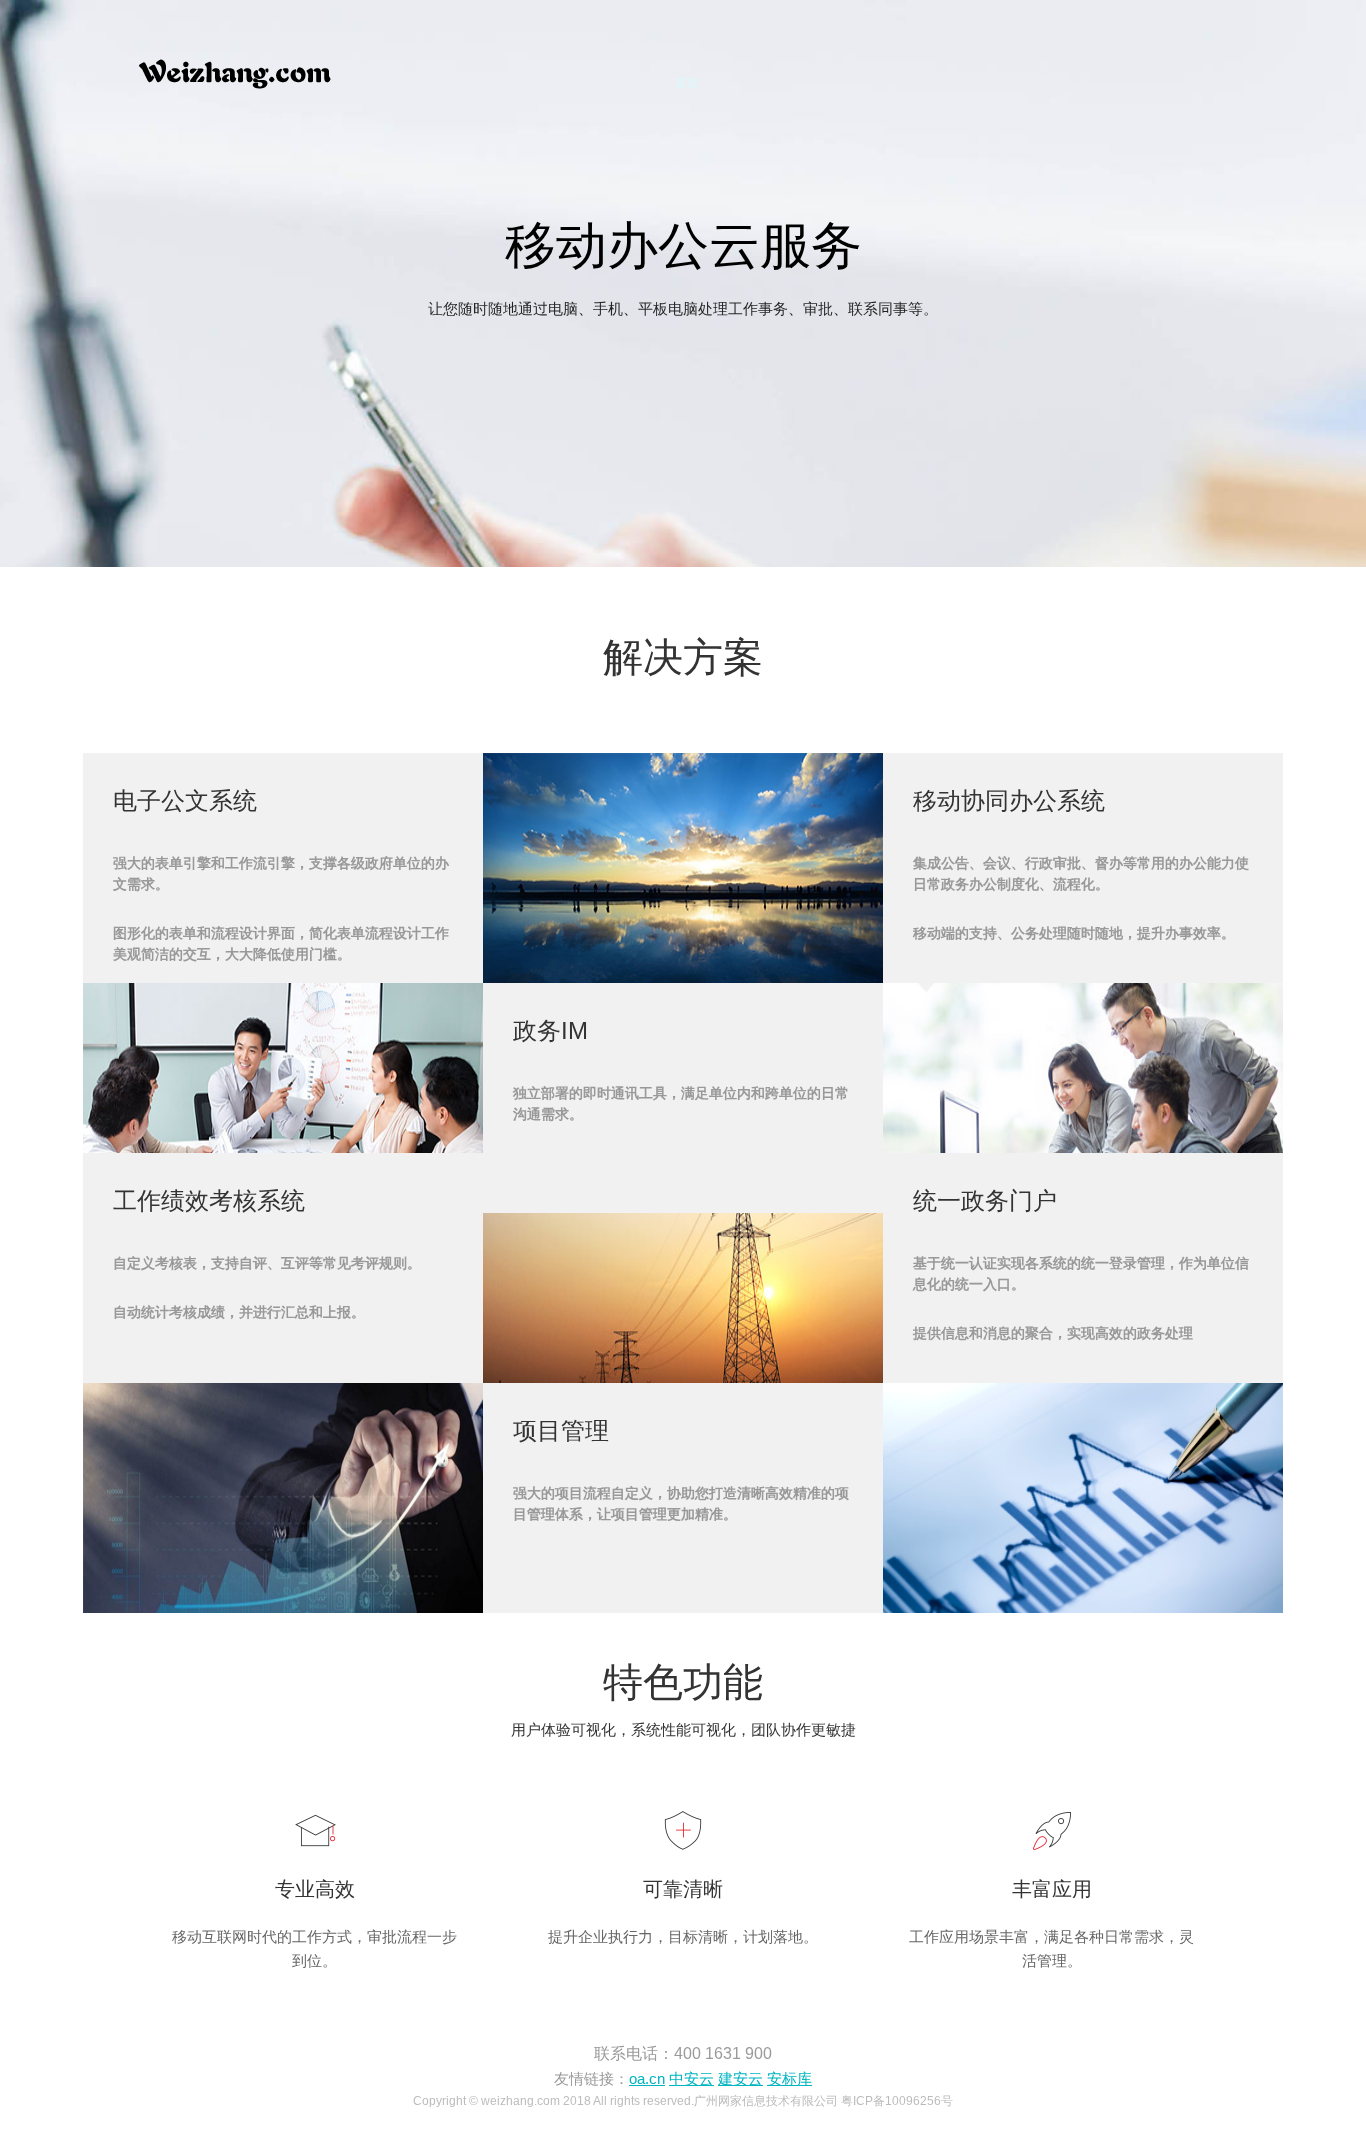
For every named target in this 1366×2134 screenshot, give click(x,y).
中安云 (691, 2079)
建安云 (740, 2079)
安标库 (789, 2079)
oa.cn (647, 2079)
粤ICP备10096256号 (897, 2100)
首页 (687, 82)
